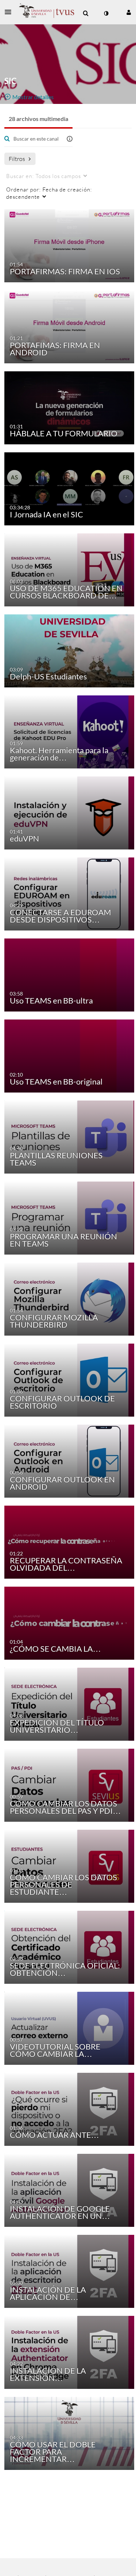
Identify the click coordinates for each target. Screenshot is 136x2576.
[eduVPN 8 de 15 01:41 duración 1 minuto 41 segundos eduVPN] (69, 812)
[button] (10, 12)
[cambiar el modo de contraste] (106, 13)
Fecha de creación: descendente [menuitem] (49, 193)
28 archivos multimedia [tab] (38, 119)
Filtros (17, 159)
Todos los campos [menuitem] (44, 176)
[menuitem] (86, 13)
